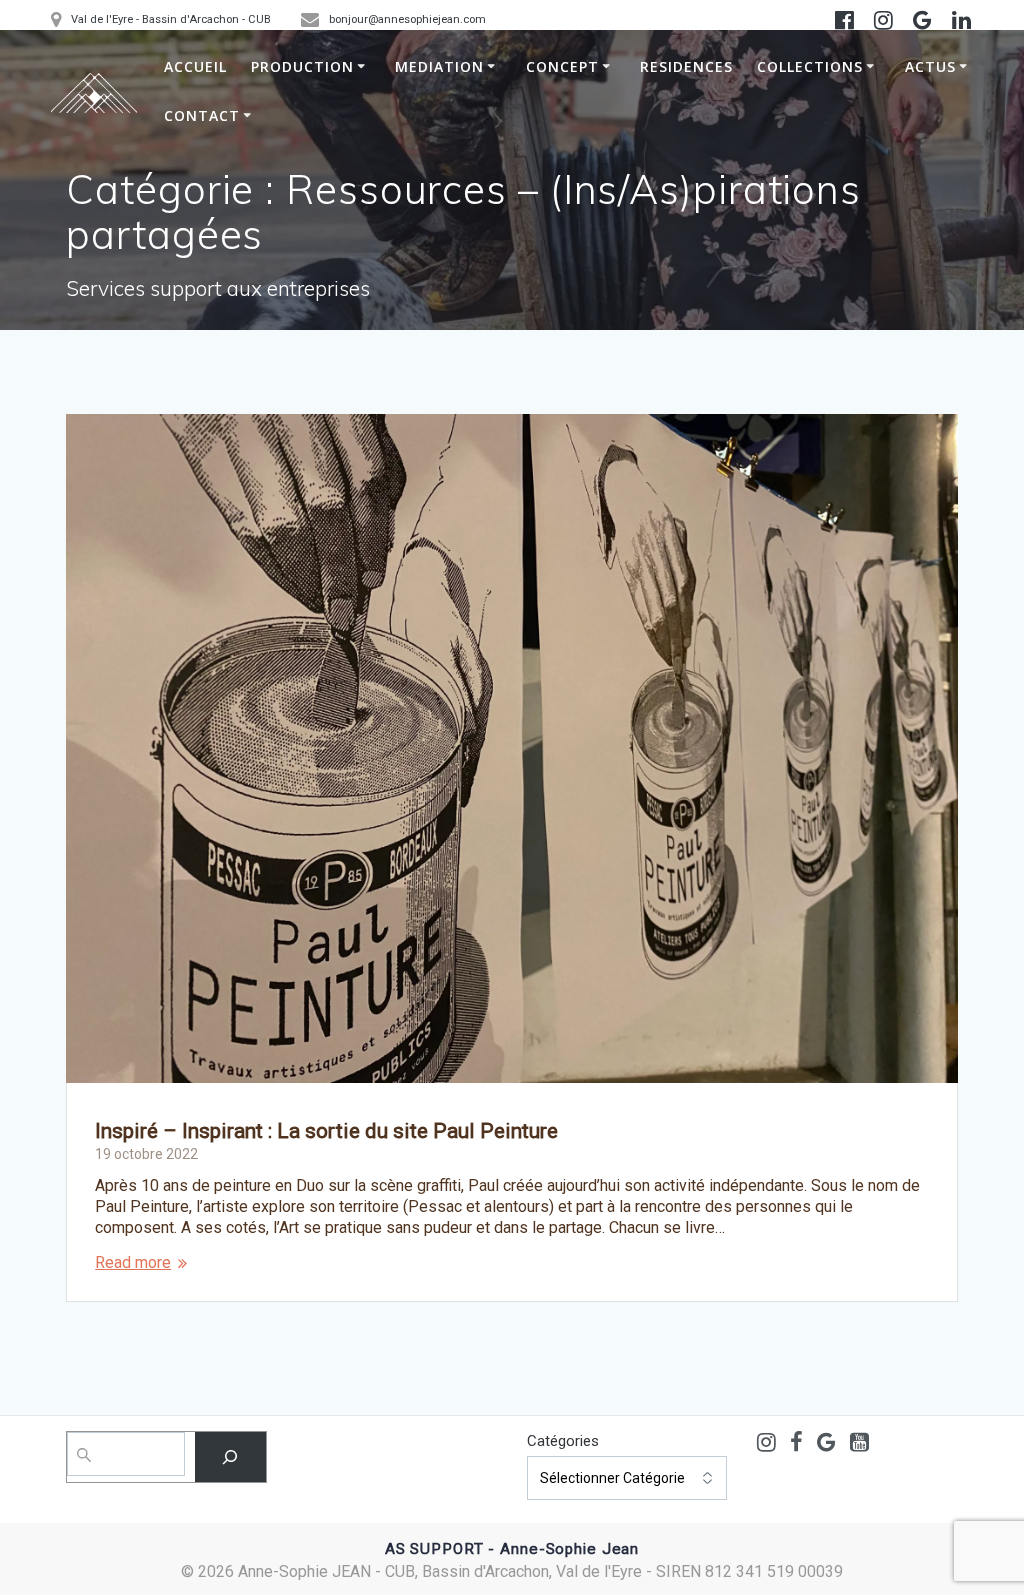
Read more (133, 1262)
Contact (202, 115)
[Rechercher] (230, 1456)
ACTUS (930, 66)
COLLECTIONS (810, 66)
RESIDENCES (686, 66)
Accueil (195, 66)
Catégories (563, 1441)
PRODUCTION (302, 66)
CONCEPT (562, 66)
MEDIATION (439, 66)
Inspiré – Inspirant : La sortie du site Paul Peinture (326, 1131)
